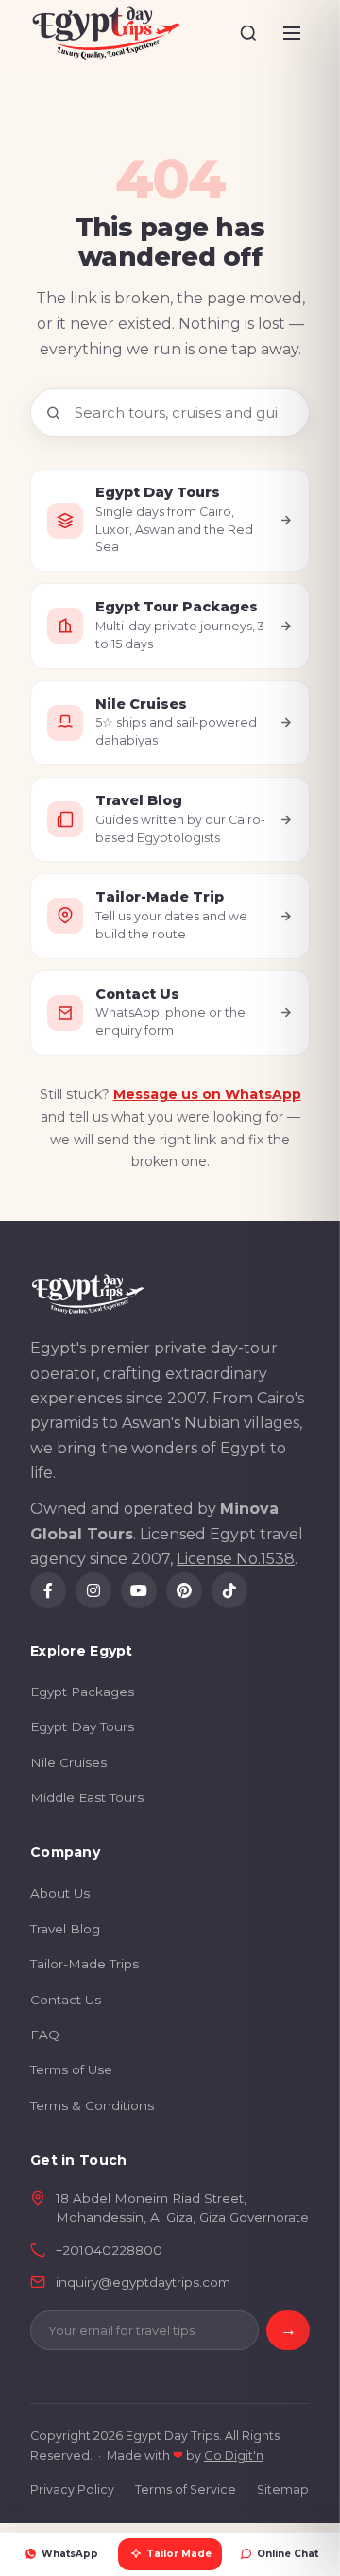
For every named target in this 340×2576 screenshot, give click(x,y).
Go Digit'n (234, 2456)
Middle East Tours (87, 1797)
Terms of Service (186, 2490)
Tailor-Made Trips (85, 1964)
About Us (60, 1893)
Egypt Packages (82, 1692)
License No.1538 (236, 1559)
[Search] (248, 33)
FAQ (45, 2035)
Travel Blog (65, 1929)
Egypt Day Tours (82, 1726)
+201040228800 (109, 2250)
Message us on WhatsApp (207, 1094)
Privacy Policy (72, 2490)
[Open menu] (292, 33)
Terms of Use (71, 2069)
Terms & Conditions (92, 2105)
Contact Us (66, 2000)
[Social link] (48, 1590)
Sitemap (283, 2490)
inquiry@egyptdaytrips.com (143, 2282)
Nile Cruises (68, 1762)
